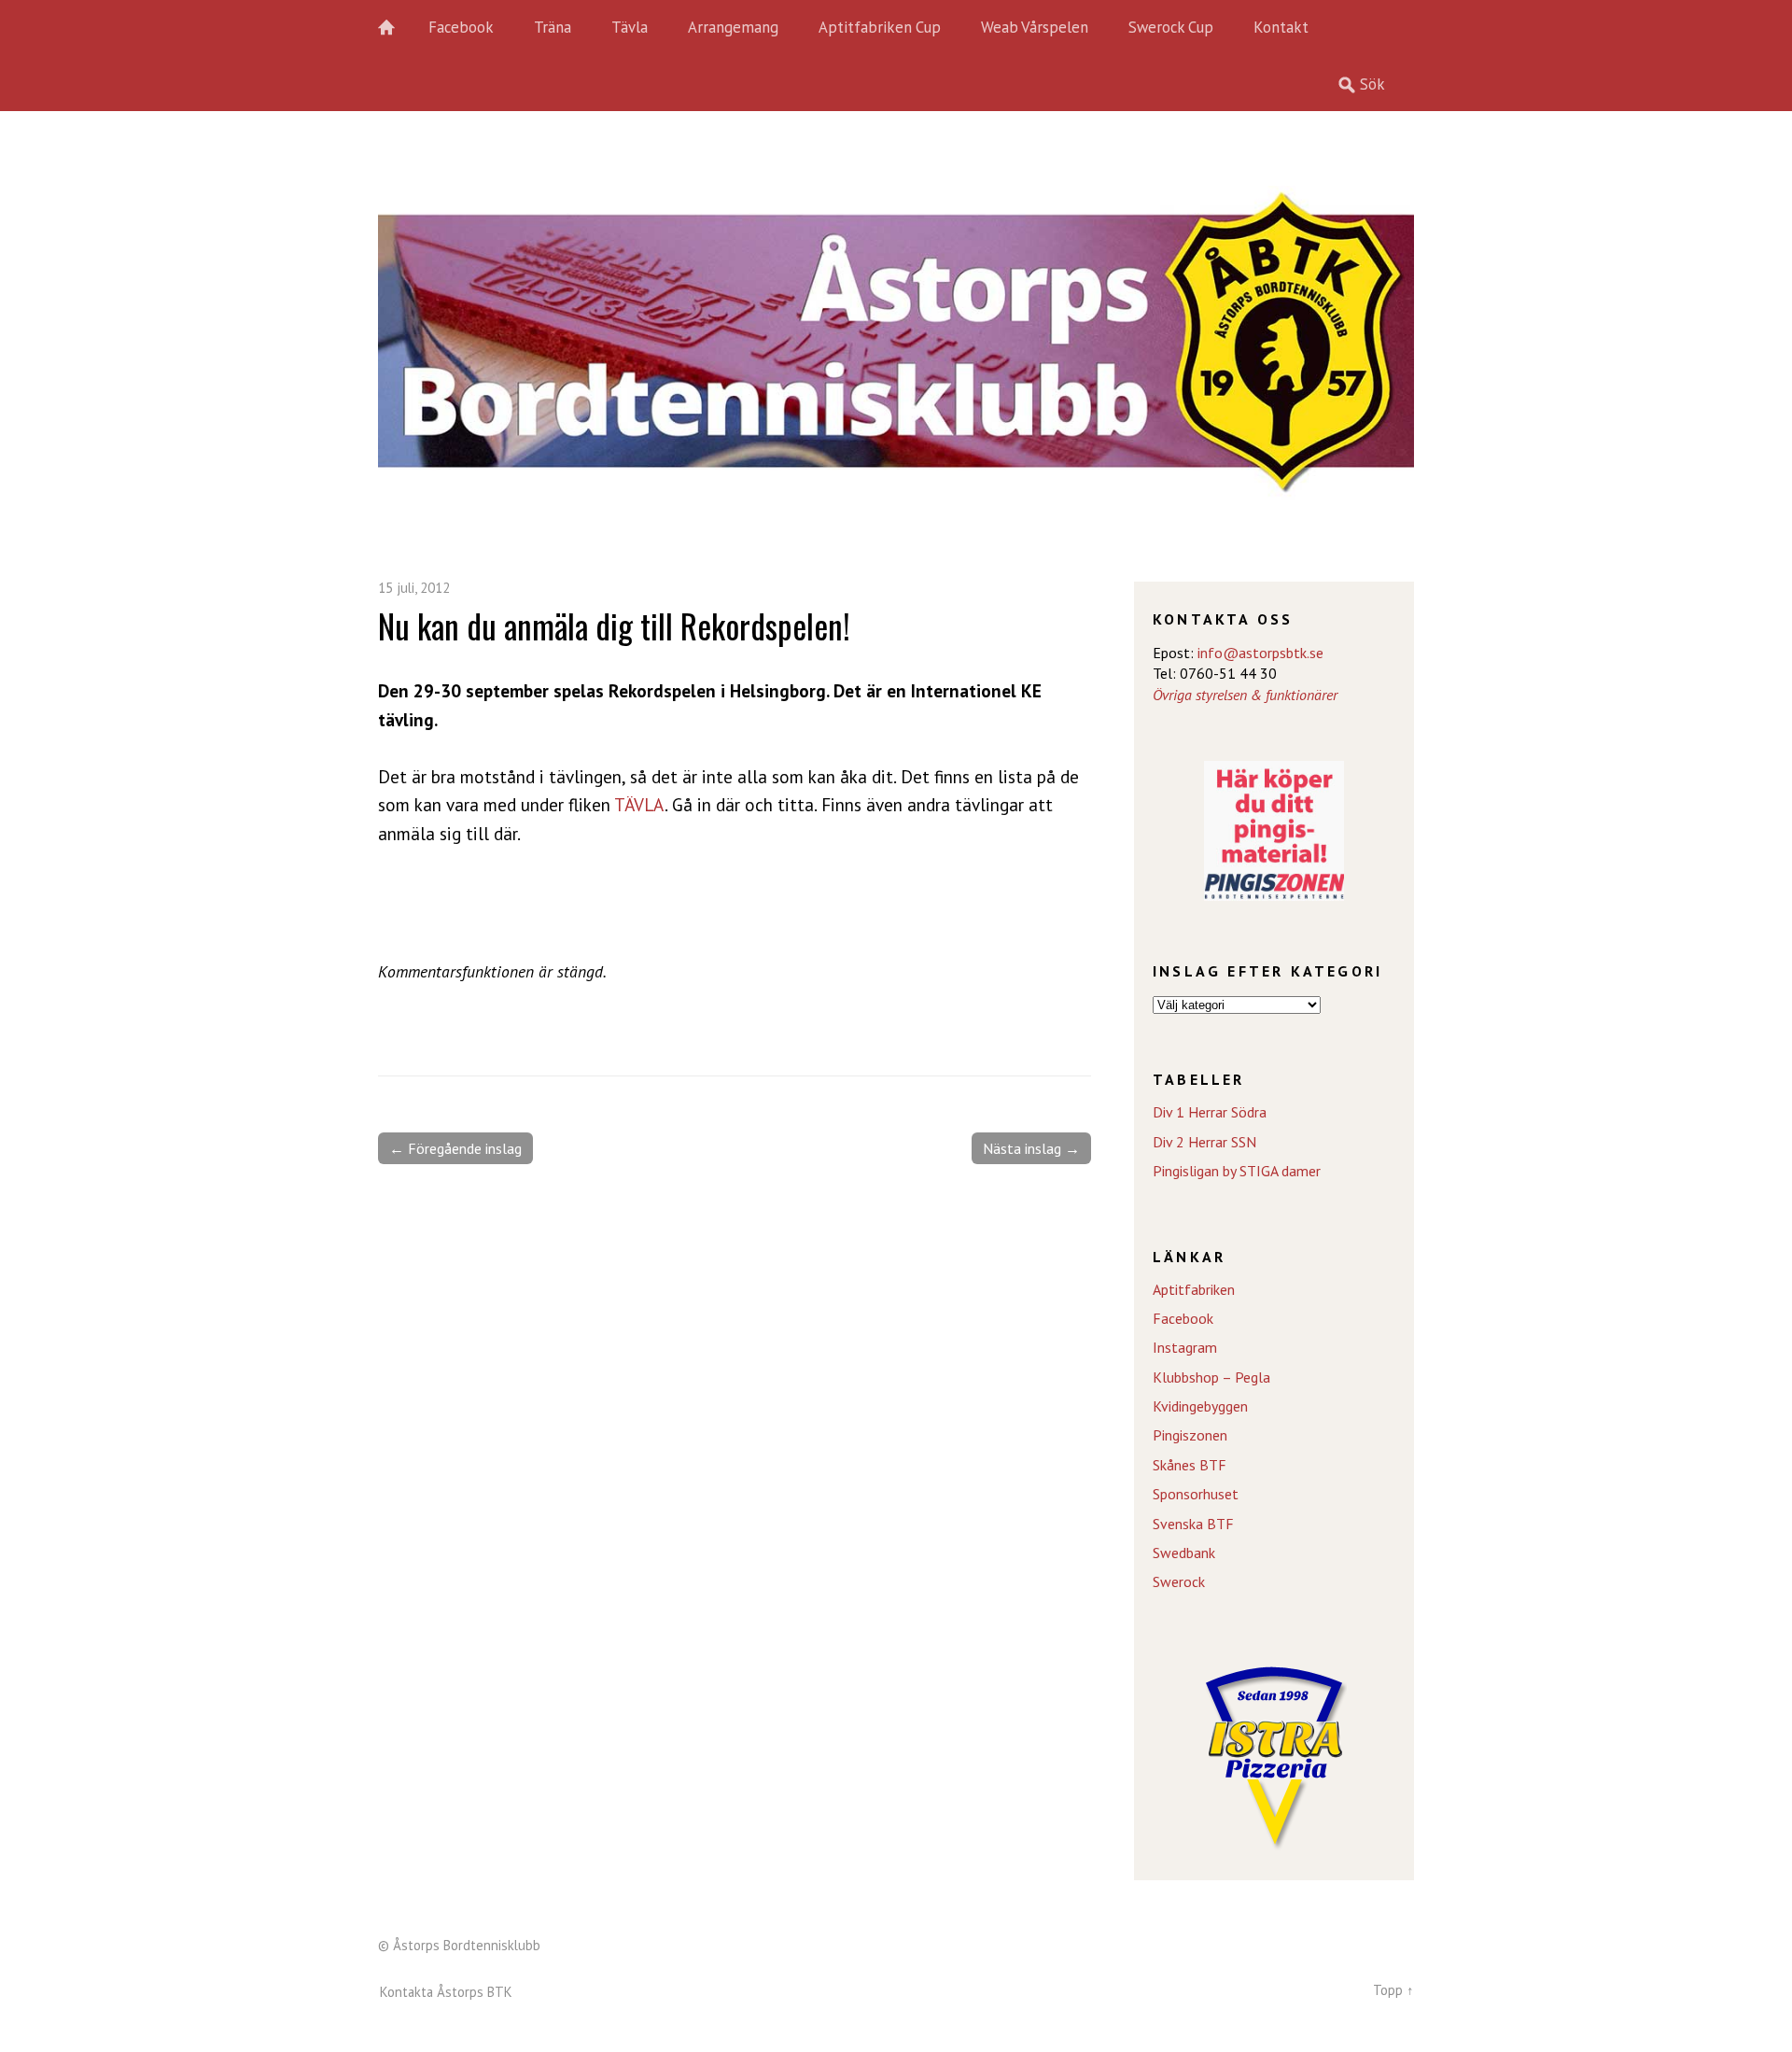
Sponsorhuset (1196, 1494)
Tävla (630, 27)
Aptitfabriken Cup (880, 27)
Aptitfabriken (1194, 1289)
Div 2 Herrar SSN (1204, 1142)
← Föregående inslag (455, 1148)
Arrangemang (733, 27)
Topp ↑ (1393, 1990)
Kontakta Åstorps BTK (446, 1992)
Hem (397, 28)
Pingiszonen (1190, 1435)
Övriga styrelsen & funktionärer (1245, 695)
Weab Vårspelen (1035, 27)
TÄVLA (639, 804)
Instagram (1185, 1347)
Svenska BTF (1193, 1524)
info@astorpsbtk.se (1260, 653)
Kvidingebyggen (1200, 1406)
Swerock (1179, 1581)
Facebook (461, 27)
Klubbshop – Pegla (1211, 1377)
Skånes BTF (1190, 1465)
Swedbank (1184, 1553)
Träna (553, 27)
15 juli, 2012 (414, 588)
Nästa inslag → (1031, 1148)
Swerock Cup (1171, 27)
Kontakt (1281, 27)
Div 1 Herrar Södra (1210, 1112)
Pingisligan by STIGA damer (1237, 1171)
